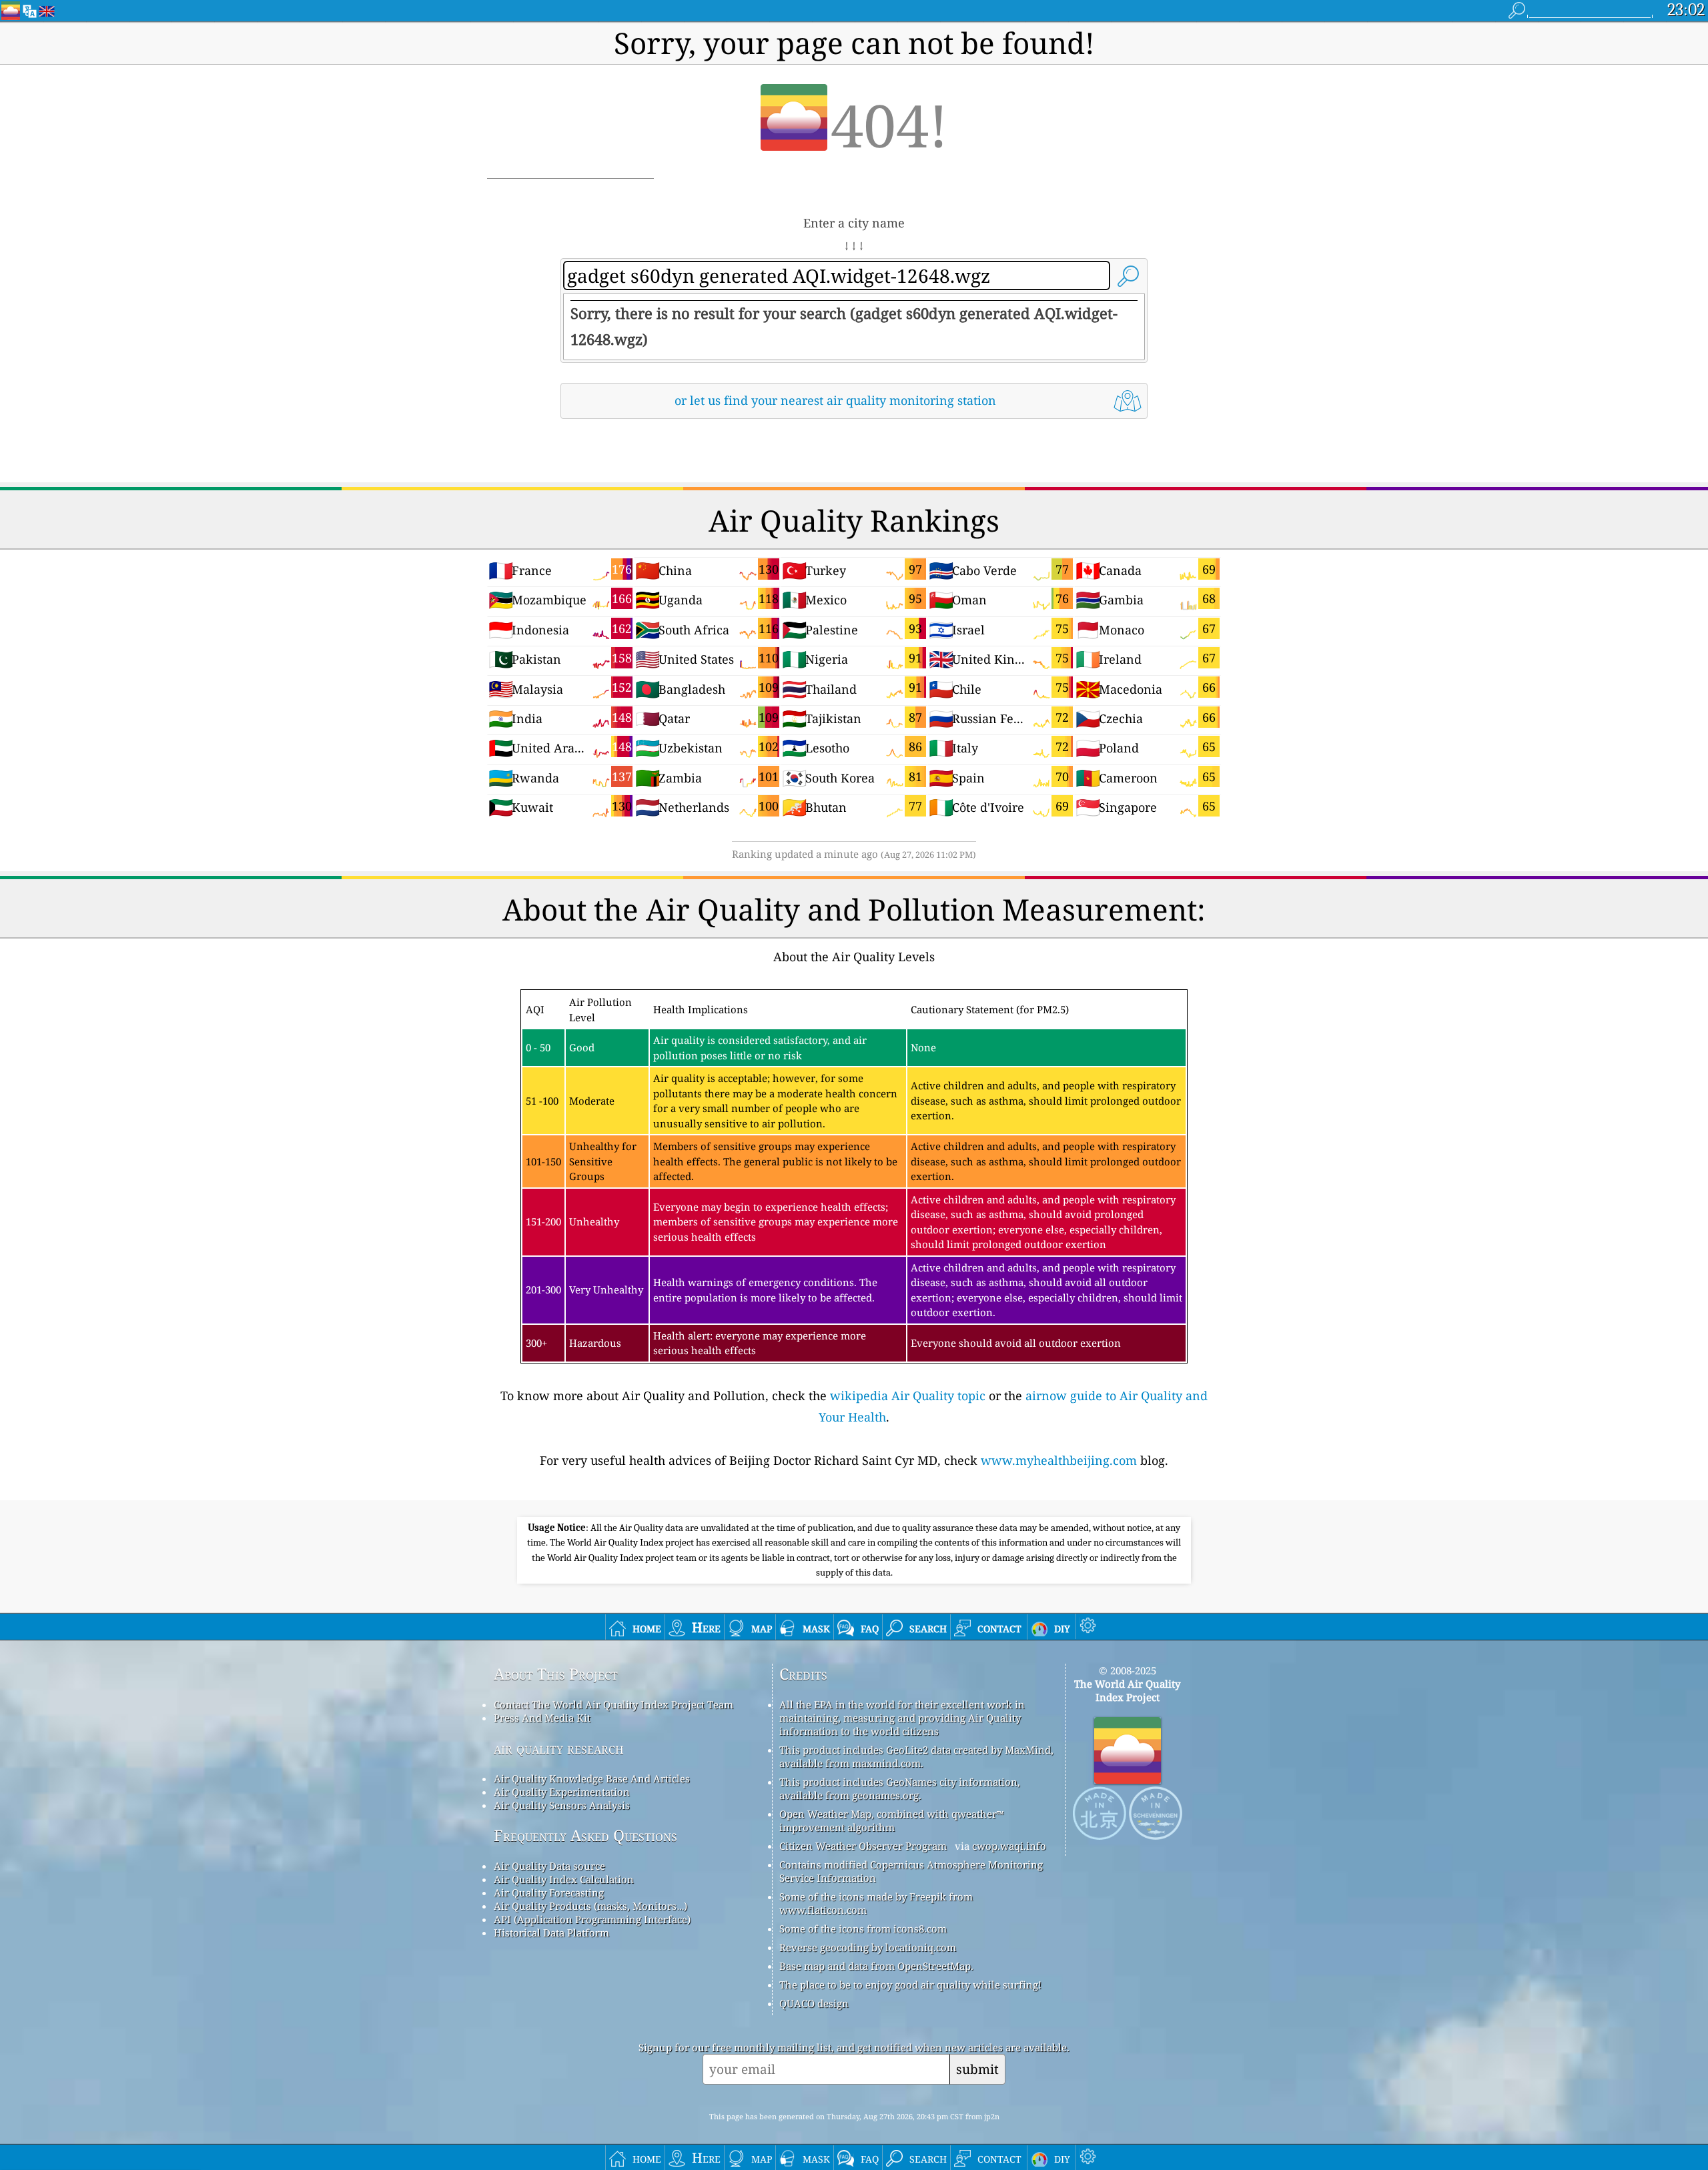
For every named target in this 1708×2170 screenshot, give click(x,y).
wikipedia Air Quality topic (908, 1396)
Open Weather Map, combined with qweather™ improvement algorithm (891, 1820)
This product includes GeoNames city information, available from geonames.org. (900, 1788)
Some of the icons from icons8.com (863, 1929)
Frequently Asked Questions (585, 1835)
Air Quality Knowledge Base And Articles (592, 1778)
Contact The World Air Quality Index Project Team (613, 1704)
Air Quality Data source (549, 1866)
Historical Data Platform (551, 1933)
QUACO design (814, 2003)
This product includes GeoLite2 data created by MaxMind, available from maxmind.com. (916, 1756)
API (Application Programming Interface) (592, 1919)
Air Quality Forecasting (549, 1892)
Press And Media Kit (542, 1718)
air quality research (559, 1748)
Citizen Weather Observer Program (863, 1846)
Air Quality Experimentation (562, 1792)
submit (977, 2069)
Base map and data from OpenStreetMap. (876, 1966)
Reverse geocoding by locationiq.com (868, 1947)
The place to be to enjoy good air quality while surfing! (910, 1985)
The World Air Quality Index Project (1127, 1690)
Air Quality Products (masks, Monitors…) (590, 1906)
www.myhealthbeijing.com (1059, 1460)
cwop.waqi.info (1009, 1846)
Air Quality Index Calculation (564, 1879)
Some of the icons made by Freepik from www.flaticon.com (876, 1903)
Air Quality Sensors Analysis (562, 1805)
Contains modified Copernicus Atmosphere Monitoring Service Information (911, 1871)
